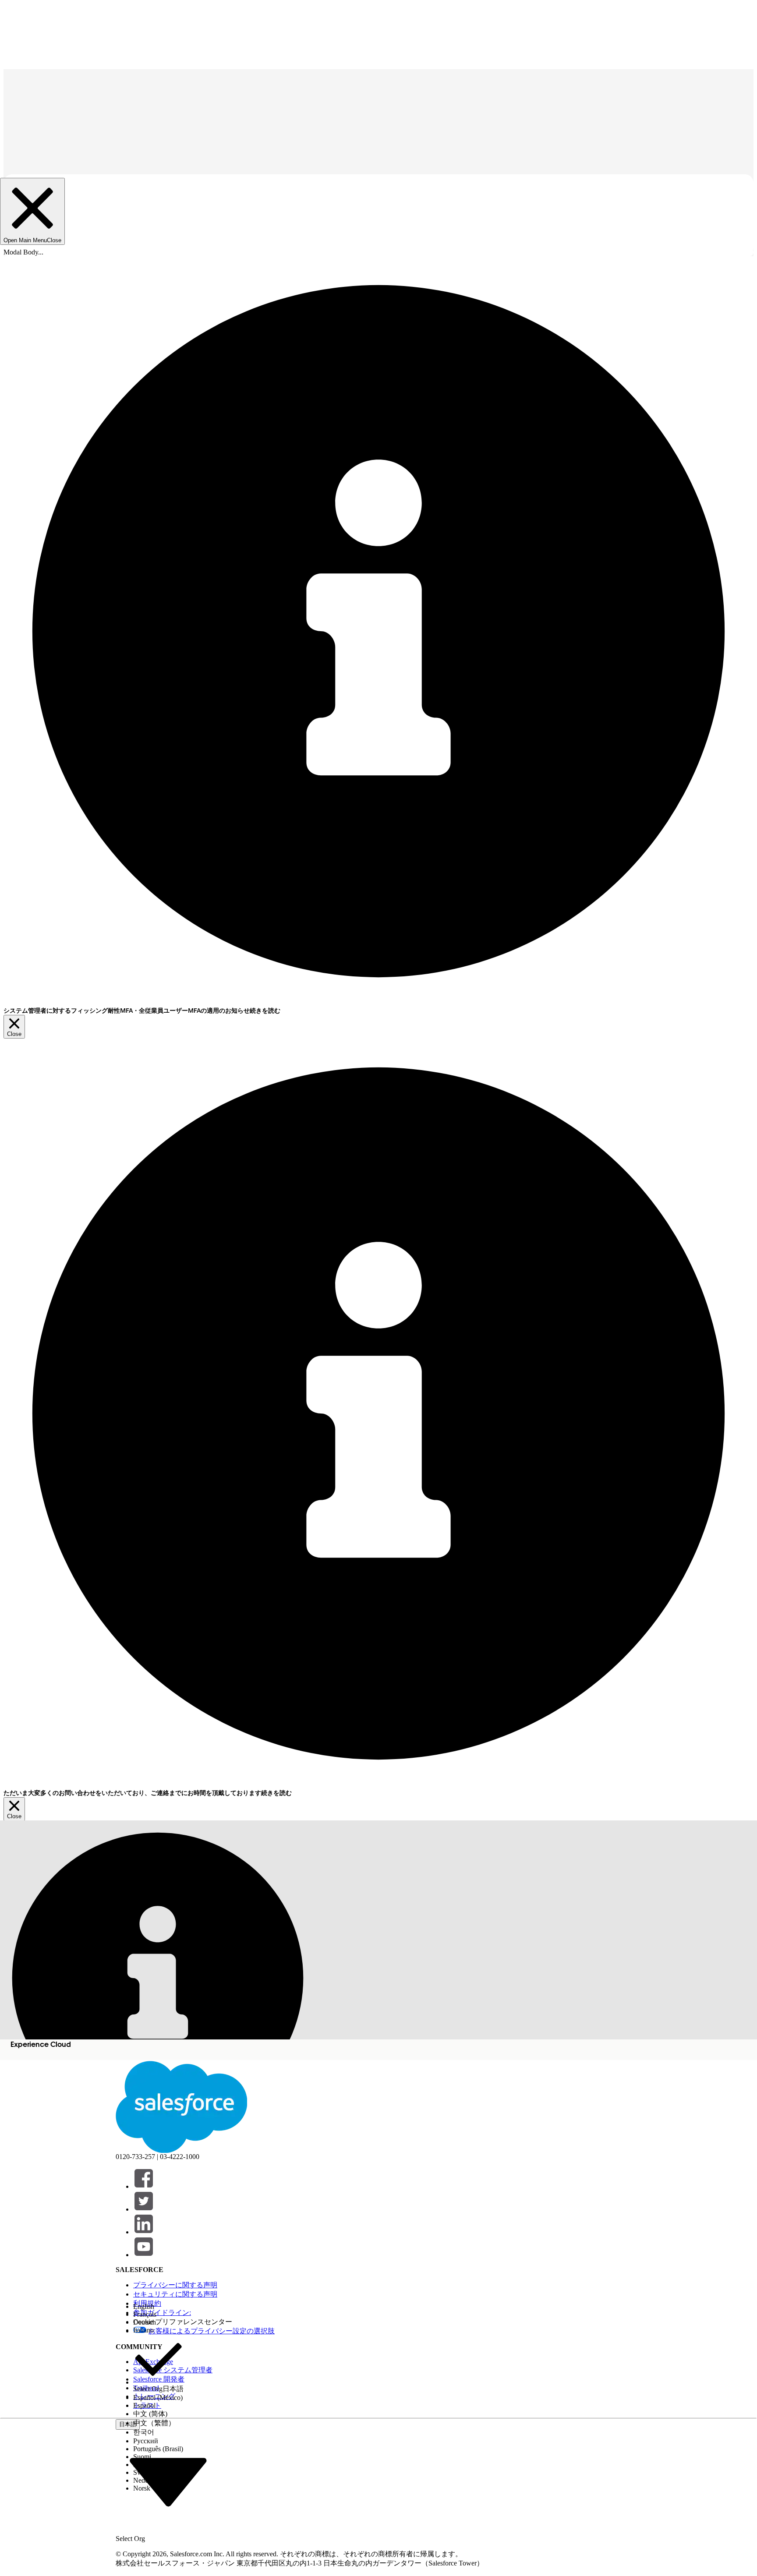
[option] (158, 2307)
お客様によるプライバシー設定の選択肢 (212, 2331)
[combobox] (168, 2481)
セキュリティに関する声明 (175, 2294)
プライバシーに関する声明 (175, 2285)
